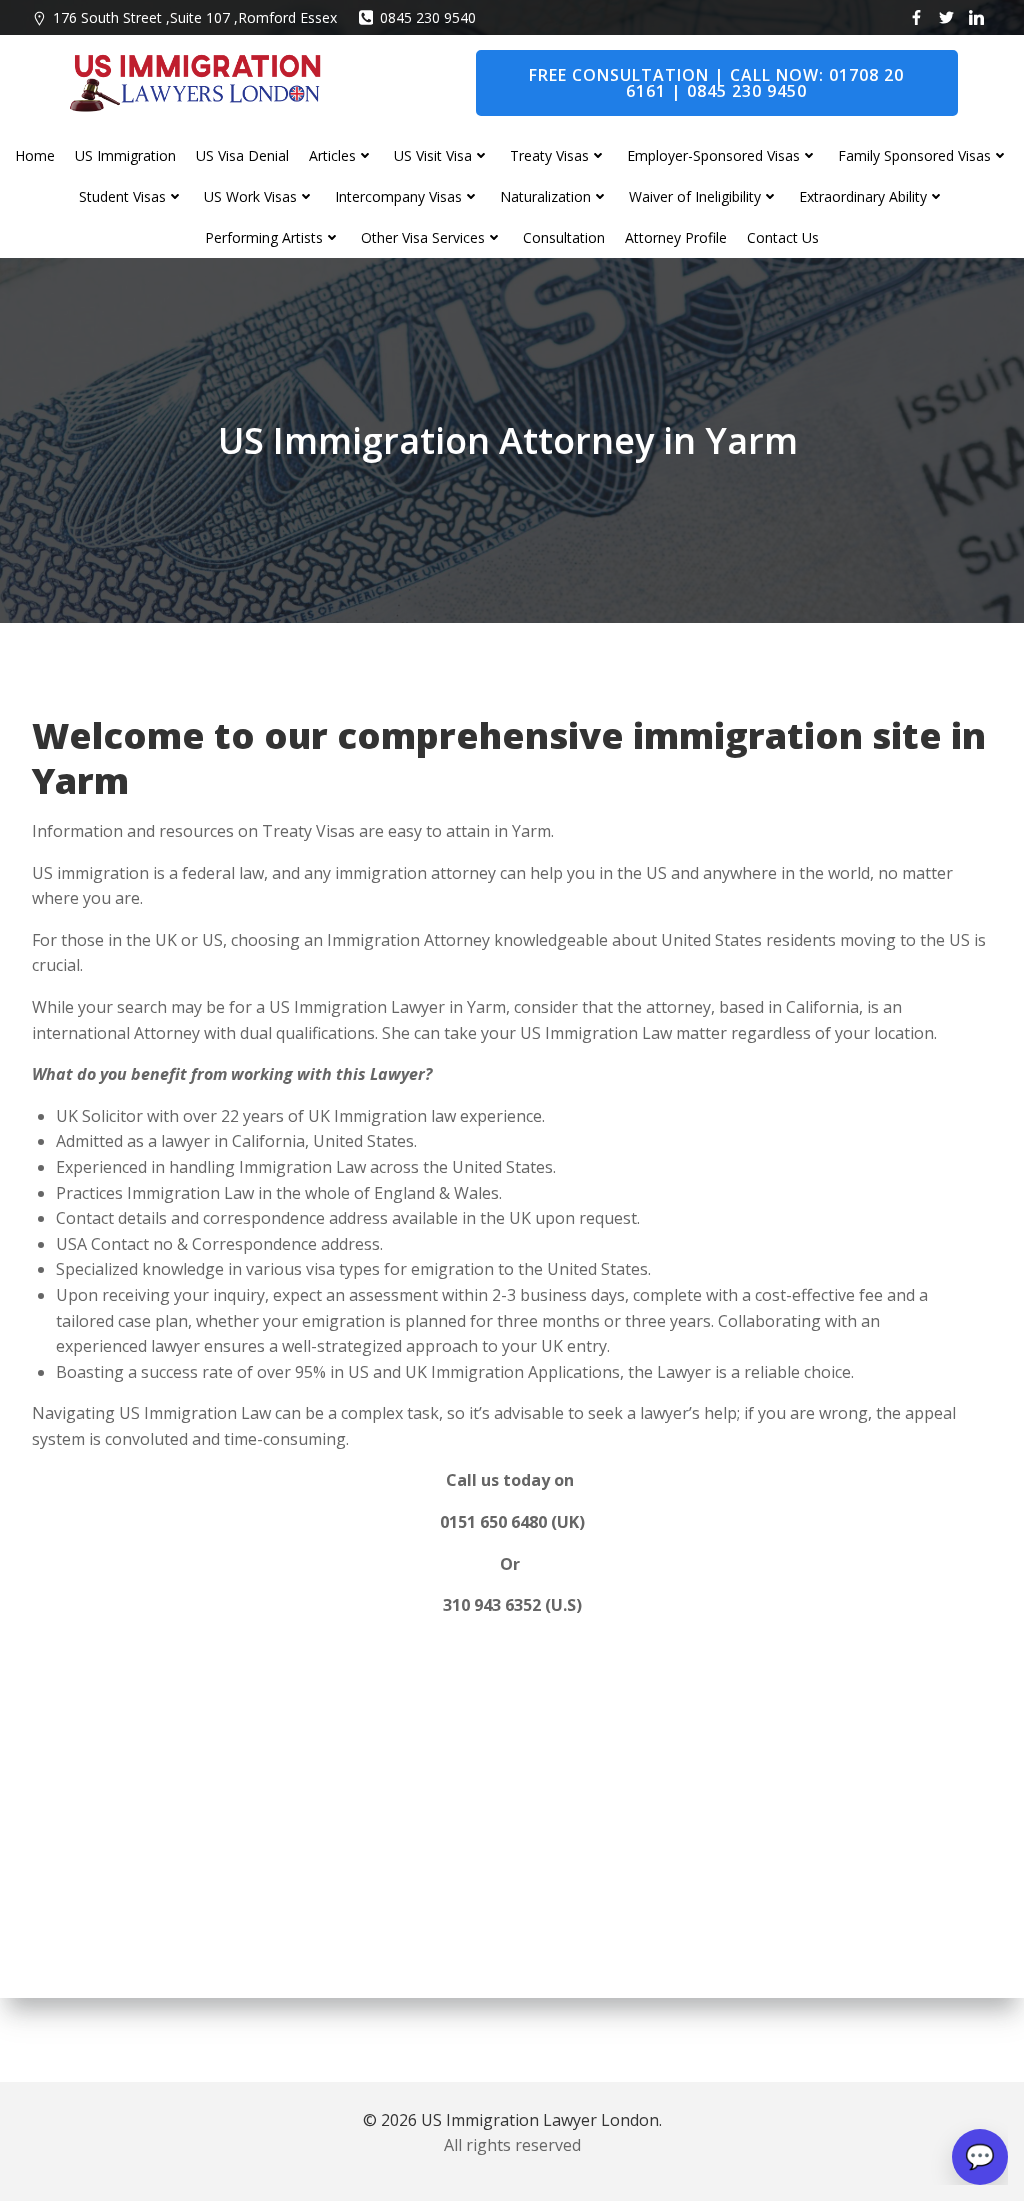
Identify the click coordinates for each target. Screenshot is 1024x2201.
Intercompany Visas (398, 196)
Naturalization (545, 196)
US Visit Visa (433, 155)
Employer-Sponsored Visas (713, 155)
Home (35, 155)
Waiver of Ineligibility (695, 196)
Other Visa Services (423, 237)
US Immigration (125, 155)
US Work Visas (250, 196)
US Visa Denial (242, 155)
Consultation (564, 237)
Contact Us (783, 237)
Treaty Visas (549, 155)
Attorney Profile (676, 237)
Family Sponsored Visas (914, 155)
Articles (332, 155)
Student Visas (122, 196)
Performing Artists (264, 237)
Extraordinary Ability (863, 196)
